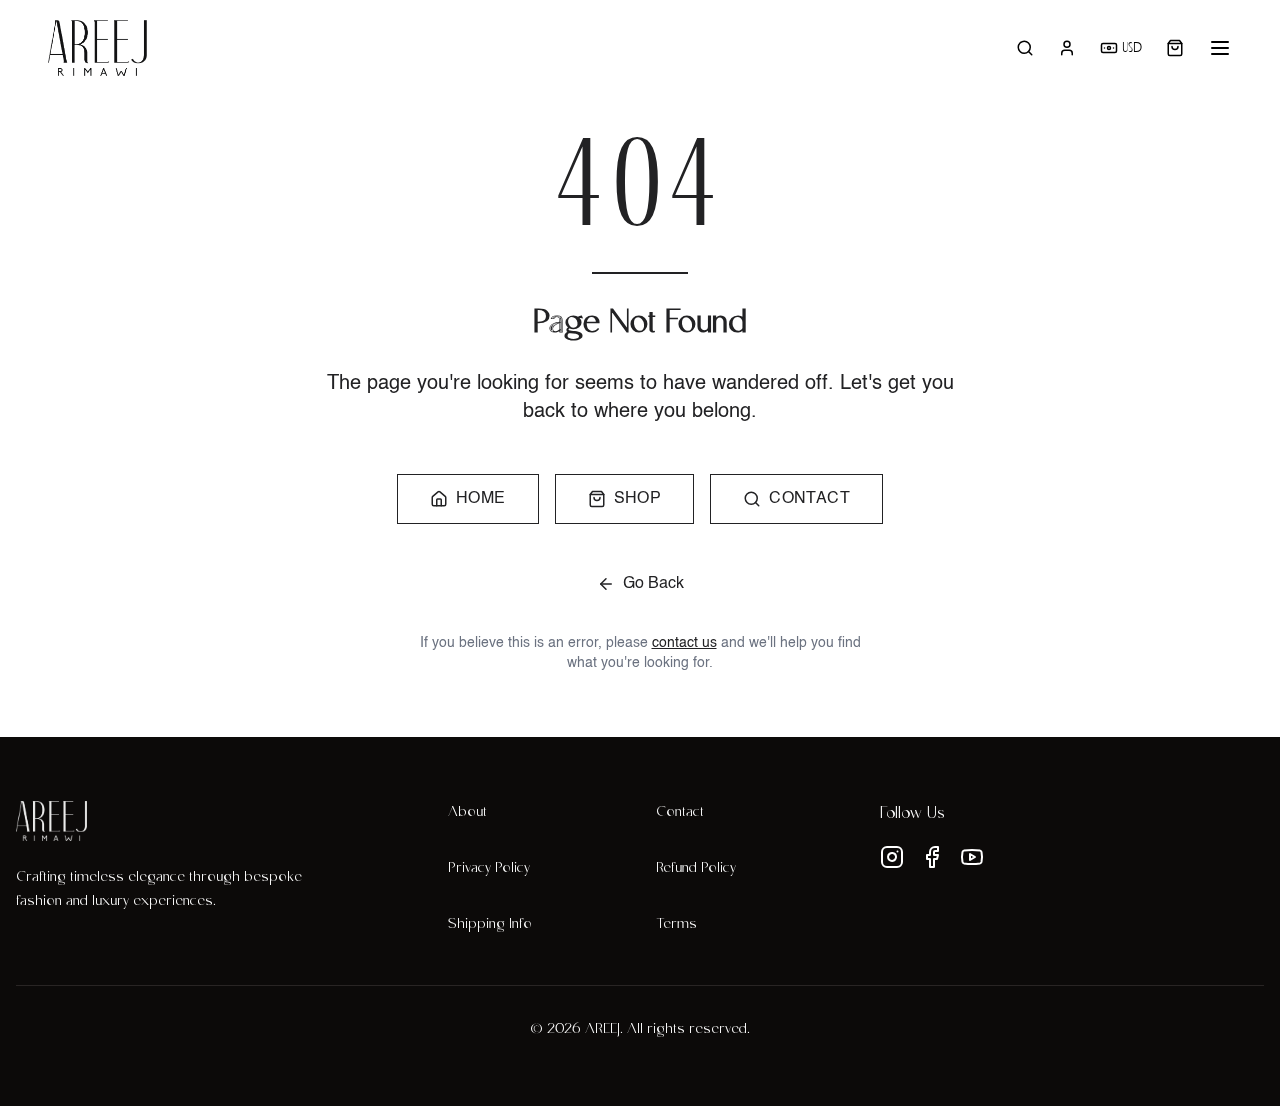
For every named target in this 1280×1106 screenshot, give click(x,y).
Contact (680, 813)
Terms (676, 925)
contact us (684, 643)
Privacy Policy (489, 869)
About (467, 813)
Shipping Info (490, 925)
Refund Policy (696, 869)
